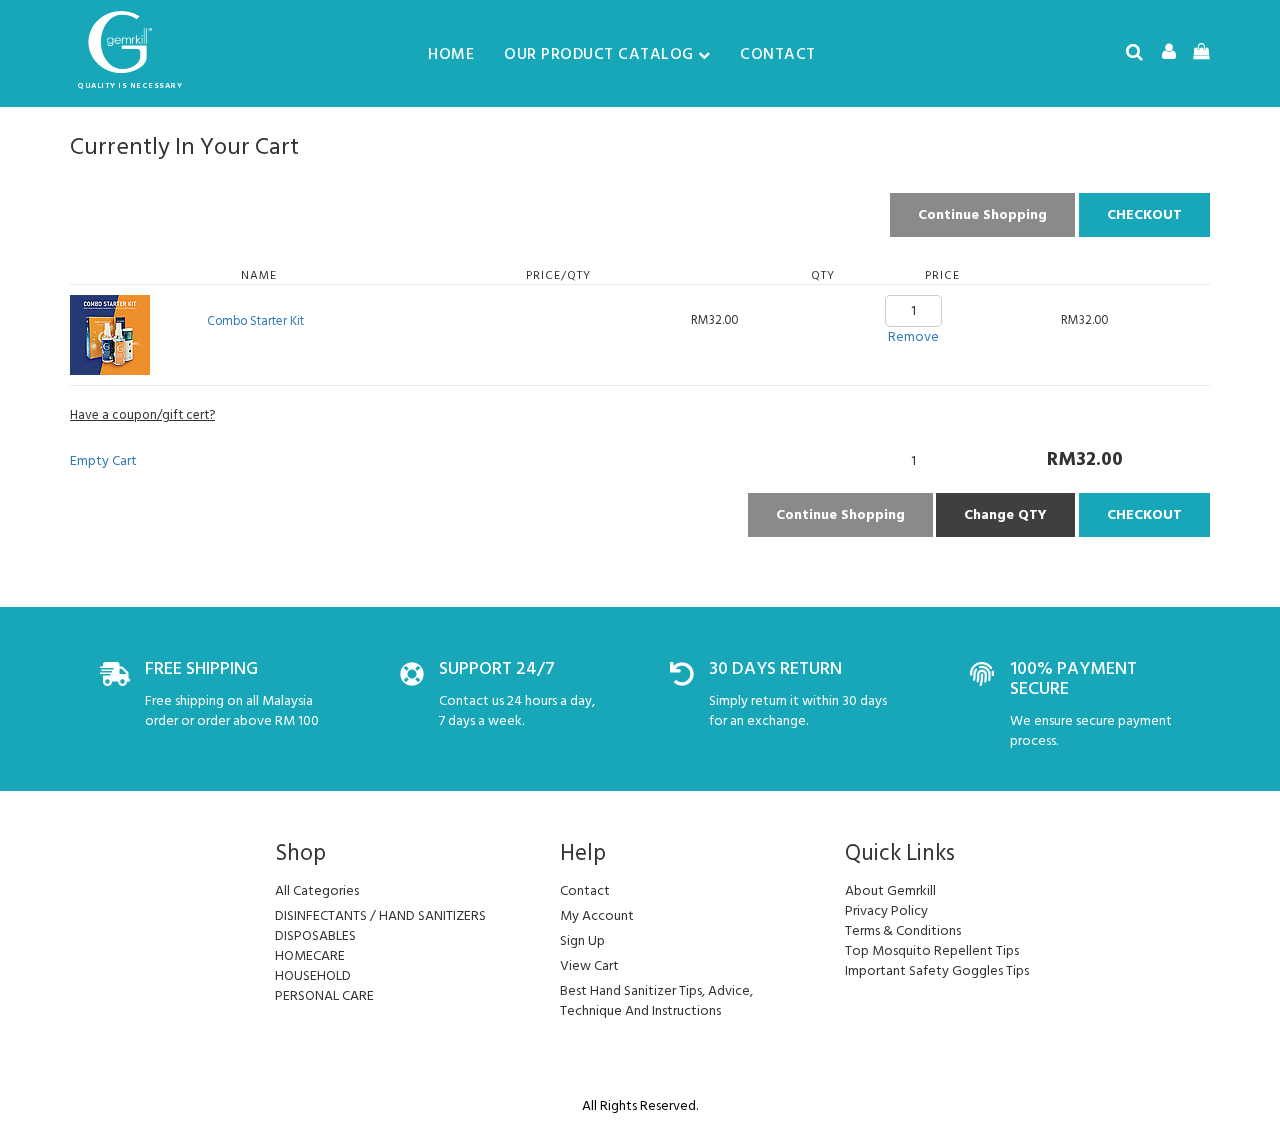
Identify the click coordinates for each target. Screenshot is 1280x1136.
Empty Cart (103, 460)
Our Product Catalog (599, 54)
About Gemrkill (890, 890)
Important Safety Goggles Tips (937, 970)
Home (451, 54)
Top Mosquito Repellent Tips (932, 950)
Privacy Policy (886, 910)
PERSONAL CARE (324, 995)
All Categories (317, 890)
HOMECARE (310, 955)
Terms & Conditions (903, 930)
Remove (913, 336)
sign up (582, 940)
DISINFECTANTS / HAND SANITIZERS (380, 915)
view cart (589, 965)
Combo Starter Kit (255, 321)
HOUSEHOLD (313, 975)
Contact (778, 54)
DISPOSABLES (315, 935)
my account (597, 915)
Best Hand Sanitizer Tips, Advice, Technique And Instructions (656, 1000)
